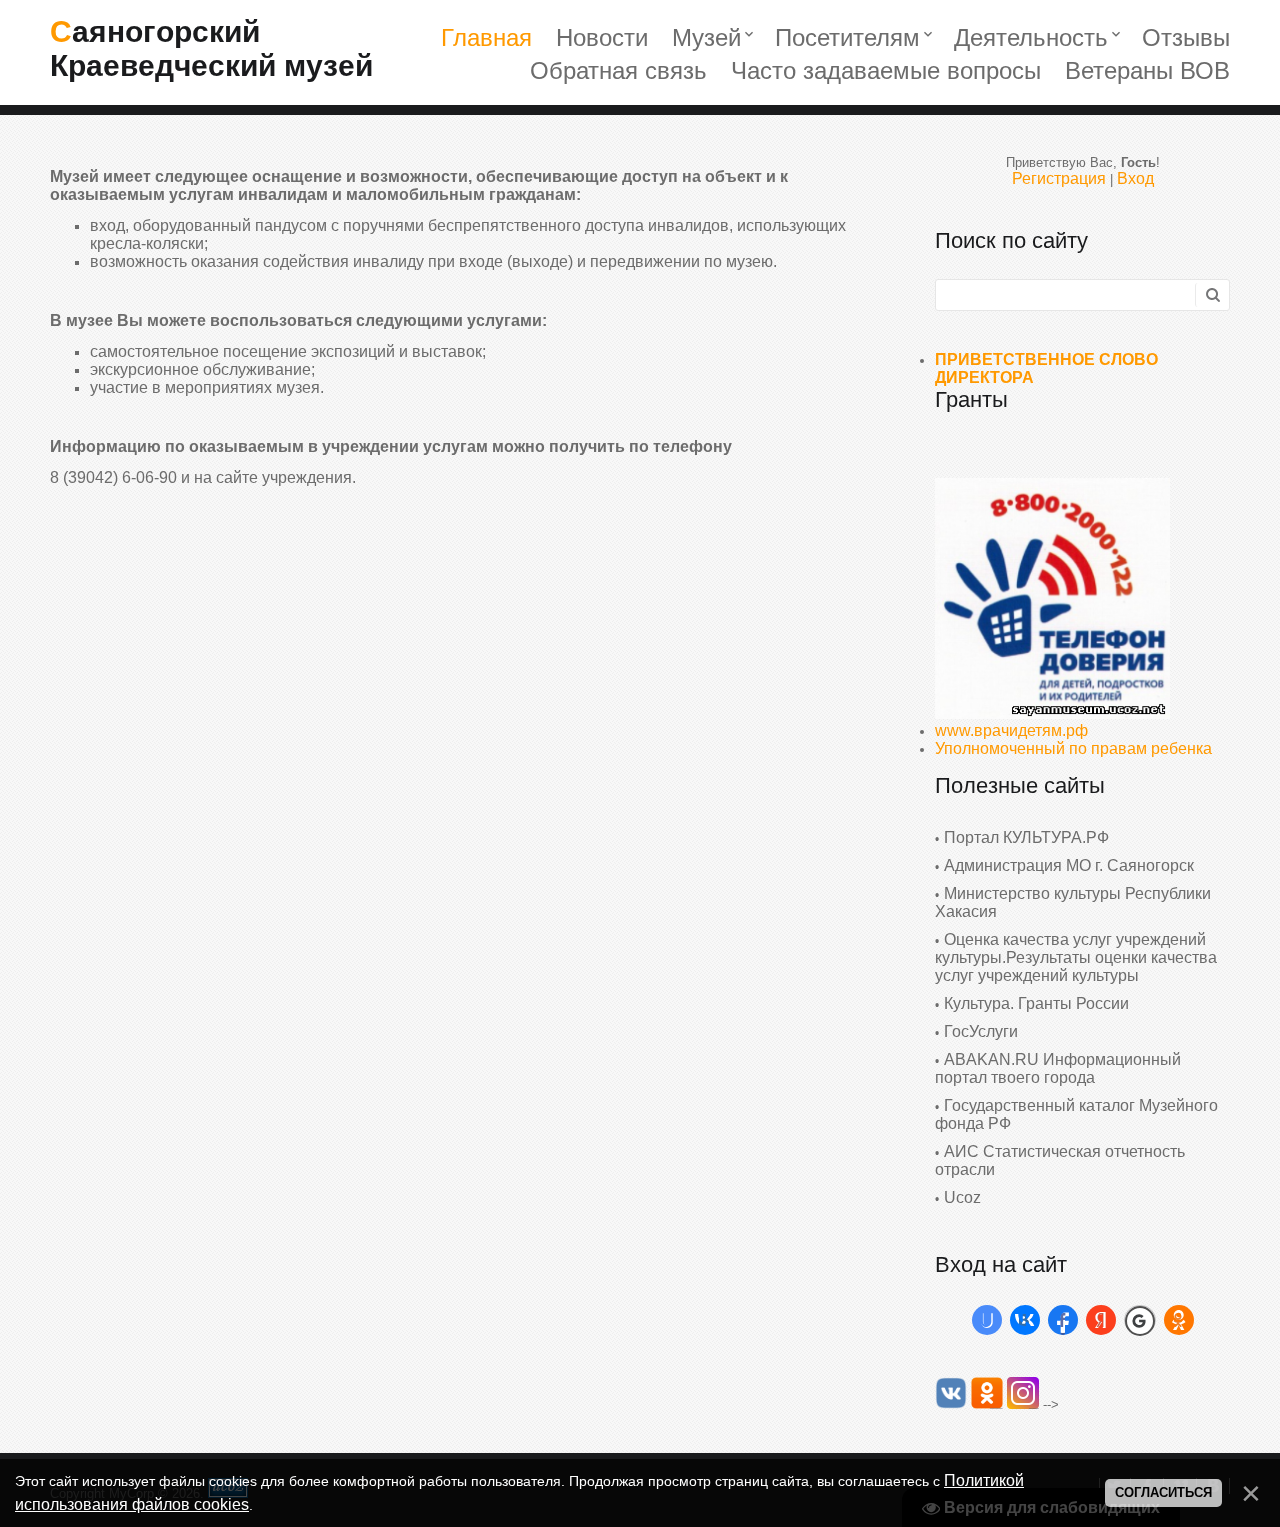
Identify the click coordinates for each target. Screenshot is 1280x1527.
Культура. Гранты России (1036, 1003)
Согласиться (1163, 1492)
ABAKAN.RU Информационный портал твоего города (1058, 1068)
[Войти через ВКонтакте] (1025, 1320)
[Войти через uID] (987, 1320)
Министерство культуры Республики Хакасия (1073, 902)
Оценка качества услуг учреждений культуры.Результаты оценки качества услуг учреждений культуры (1076, 957)
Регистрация (1059, 178)
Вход (1135, 178)
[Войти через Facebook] (1063, 1320)
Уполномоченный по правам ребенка (1073, 748)
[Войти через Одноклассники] (1179, 1320)
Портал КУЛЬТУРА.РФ (1026, 837)
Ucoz (962, 1197)
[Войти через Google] (1140, 1320)
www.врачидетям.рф (1011, 730)
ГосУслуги (981, 1031)
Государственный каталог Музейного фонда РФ (1076, 1114)
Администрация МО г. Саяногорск (1069, 865)
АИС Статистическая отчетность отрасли (1060, 1160)
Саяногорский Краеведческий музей (211, 48)
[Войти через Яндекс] (1101, 1320)
